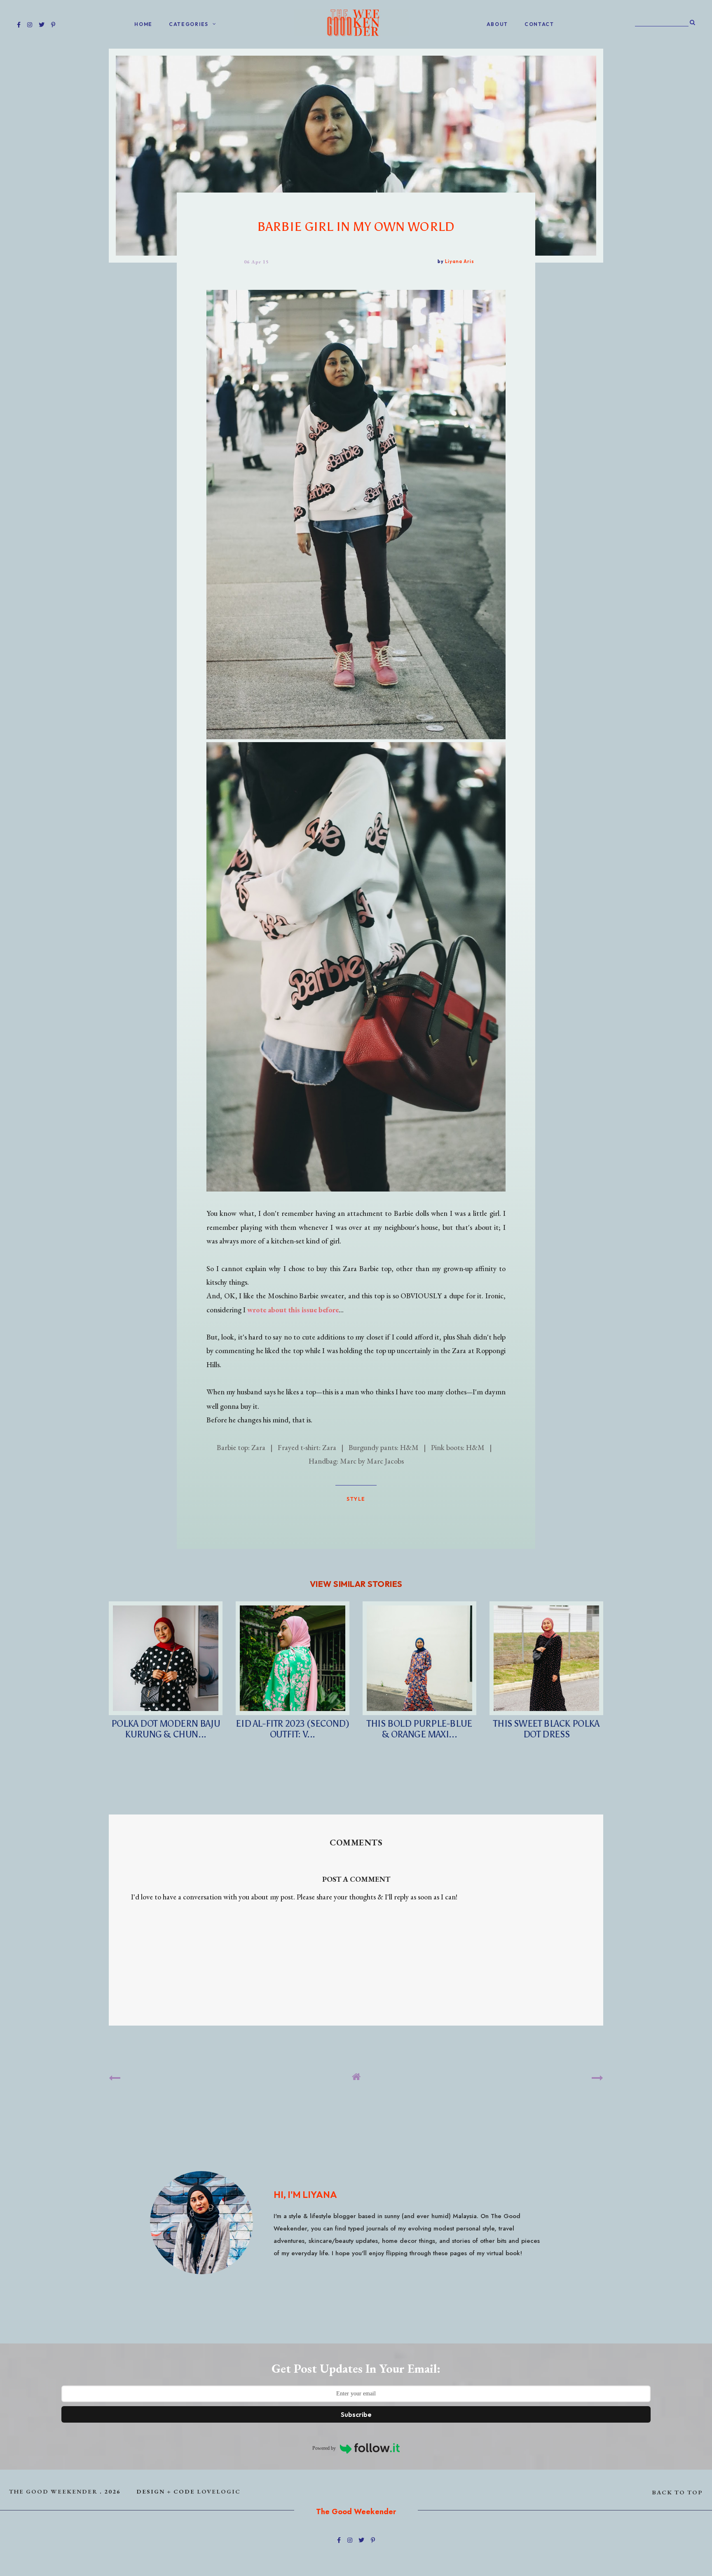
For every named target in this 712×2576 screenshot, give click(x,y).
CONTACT (539, 24)
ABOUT (498, 24)
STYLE (356, 1499)
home (143, 24)
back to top (678, 2492)
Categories (189, 24)
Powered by (324, 2448)
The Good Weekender (53, 2491)
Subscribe (356, 2414)
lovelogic (219, 2491)
